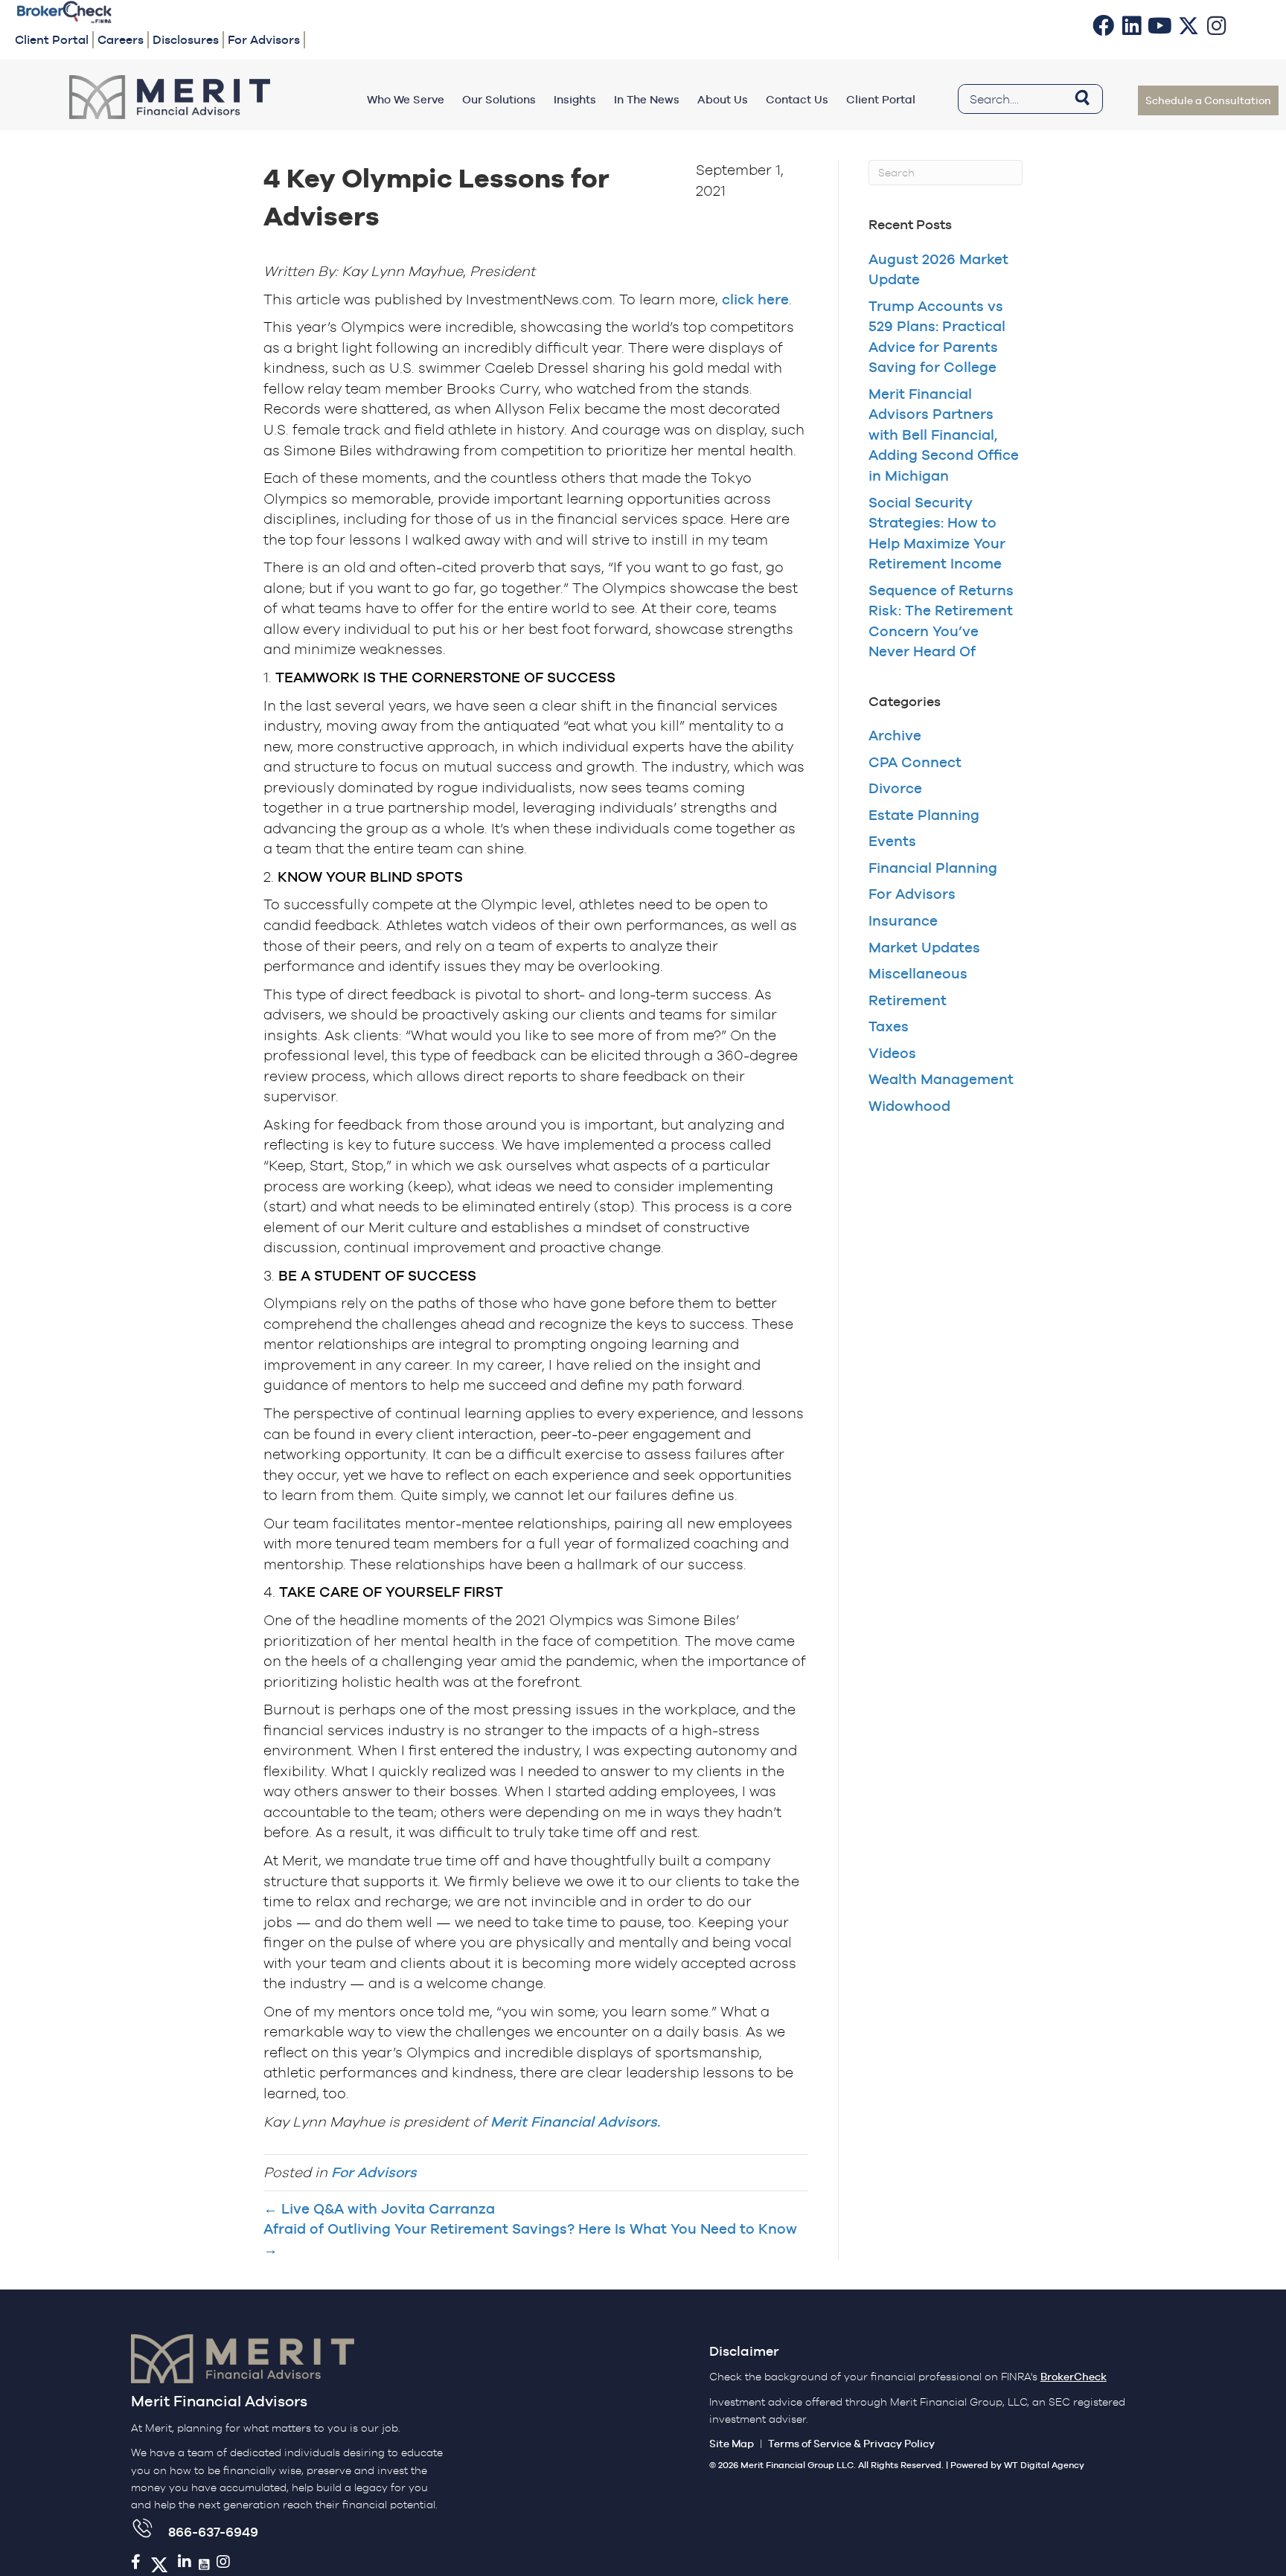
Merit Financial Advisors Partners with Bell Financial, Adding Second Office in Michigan (944, 435)
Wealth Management (941, 1079)
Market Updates (924, 947)
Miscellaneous (918, 973)
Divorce (895, 788)
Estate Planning (924, 815)
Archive (895, 735)
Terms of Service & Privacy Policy (851, 2444)
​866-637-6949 (213, 2532)
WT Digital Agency (1044, 2465)
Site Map (732, 2444)
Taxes (889, 1026)
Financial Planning (933, 868)
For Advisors (374, 2172)
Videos (892, 1053)
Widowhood (909, 1106)
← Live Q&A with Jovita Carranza (379, 2208)
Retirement (908, 1000)
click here (755, 299)
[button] (1104, 25)
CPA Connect (915, 762)
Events (892, 841)
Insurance (903, 920)
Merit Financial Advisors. (575, 2121)
